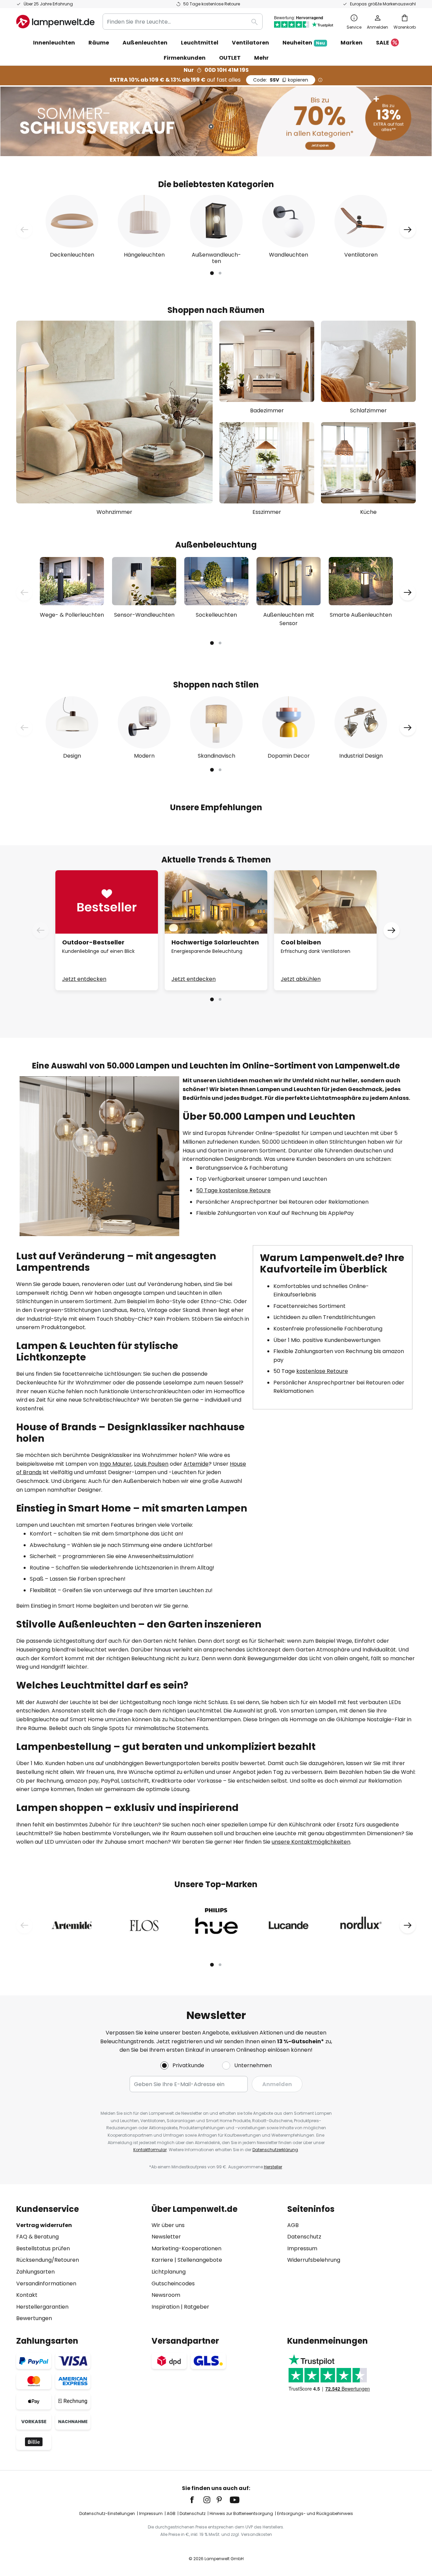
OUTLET (230, 58)
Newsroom (166, 2295)
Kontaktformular (150, 2150)
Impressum (302, 2248)
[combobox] (183, 22)
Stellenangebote (200, 2260)
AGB (293, 2225)
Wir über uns (168, 2225)
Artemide (196, 1464)
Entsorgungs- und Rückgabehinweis (315, 2513)
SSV (281, 80)
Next (408, 230)
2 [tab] (220, 273)
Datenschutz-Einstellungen (107, 2513)
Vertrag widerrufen (44, 2225)
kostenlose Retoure (322, 1371)
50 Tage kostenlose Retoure (233, 1190)
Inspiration (166, 2307)
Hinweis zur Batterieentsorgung (241, 2513)
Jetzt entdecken (84, 979)
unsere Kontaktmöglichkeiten (311, 1842)
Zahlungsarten (35, 2272)
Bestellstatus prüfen (43, 2248)
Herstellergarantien (42, 2307)
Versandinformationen (46, 2284)
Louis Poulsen (151, 1464)
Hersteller (273, 2167)
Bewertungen (34, 2318)
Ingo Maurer (116, 1464)
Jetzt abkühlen (301, 979)
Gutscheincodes (173, 2284)
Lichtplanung (169, 2272)
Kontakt (27, 2295)
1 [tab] (212, 273)
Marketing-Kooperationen (186, 2248)
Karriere (162, 2260)
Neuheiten (304, 43)
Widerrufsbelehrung (314, 2260)
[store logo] (55, 22)
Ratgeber (197, 2307)
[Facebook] (196, 2500)
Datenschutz (304, 2237)
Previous (24, 230)
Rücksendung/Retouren (48, 2260)
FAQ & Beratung (37, 2237)
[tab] (80, 2264)
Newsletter (166, 2237)
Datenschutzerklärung (275, 2150)
